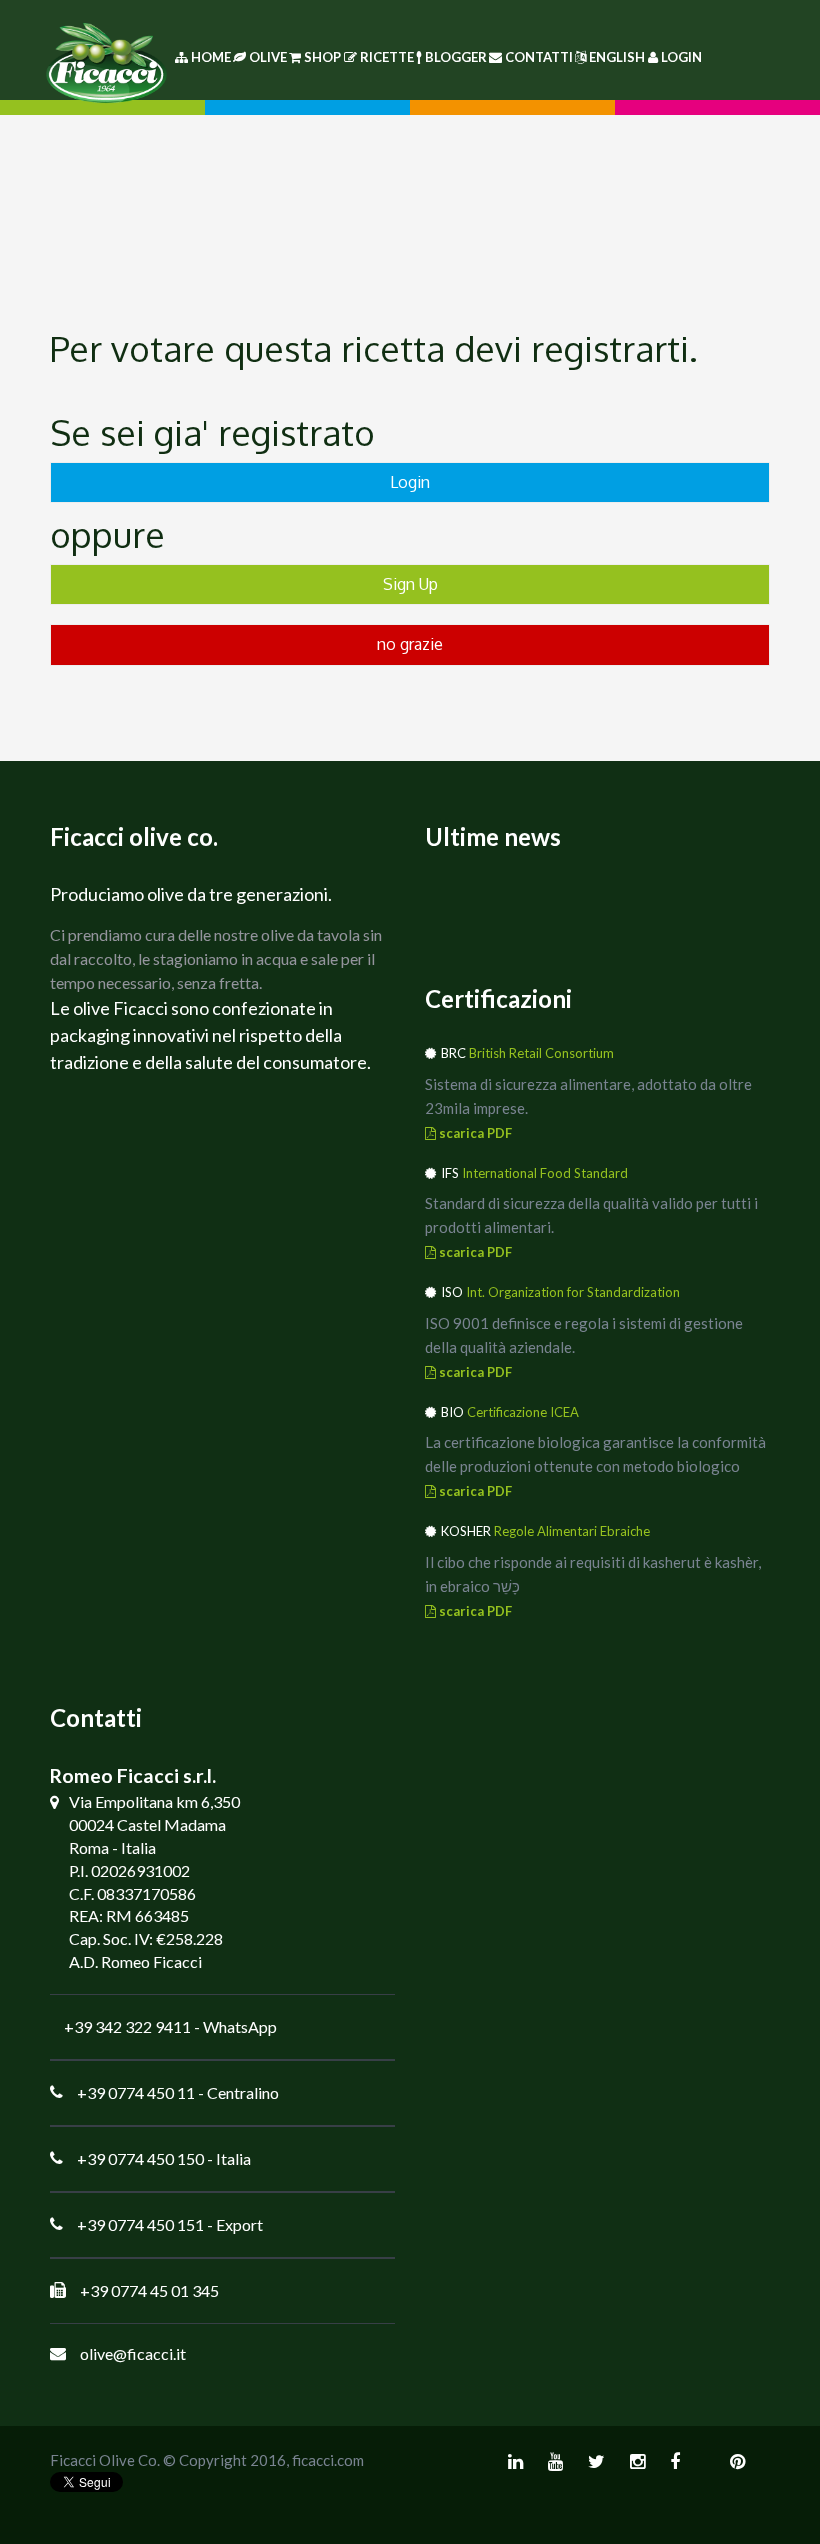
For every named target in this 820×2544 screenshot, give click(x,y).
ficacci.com (328, 2460)
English (617, 57)
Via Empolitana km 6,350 (154, 1801)
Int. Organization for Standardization (573, 1292)
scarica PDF (474, 1133)
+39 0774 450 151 (140, 2224)
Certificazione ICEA (523, 1412)
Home (209, 57)
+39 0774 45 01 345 (149, 2290)
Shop (322, 57)
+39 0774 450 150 (140, 2158)
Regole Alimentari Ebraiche (572, 1531)
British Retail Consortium (541, 1053)
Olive (268, 57)
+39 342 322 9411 (127, 2026)
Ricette (387, 57)
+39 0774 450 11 (136, 2092)
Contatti (539, 57)
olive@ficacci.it (133, 2353)
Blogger (456, 57)
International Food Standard (545, 1173)
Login (681, 57)
